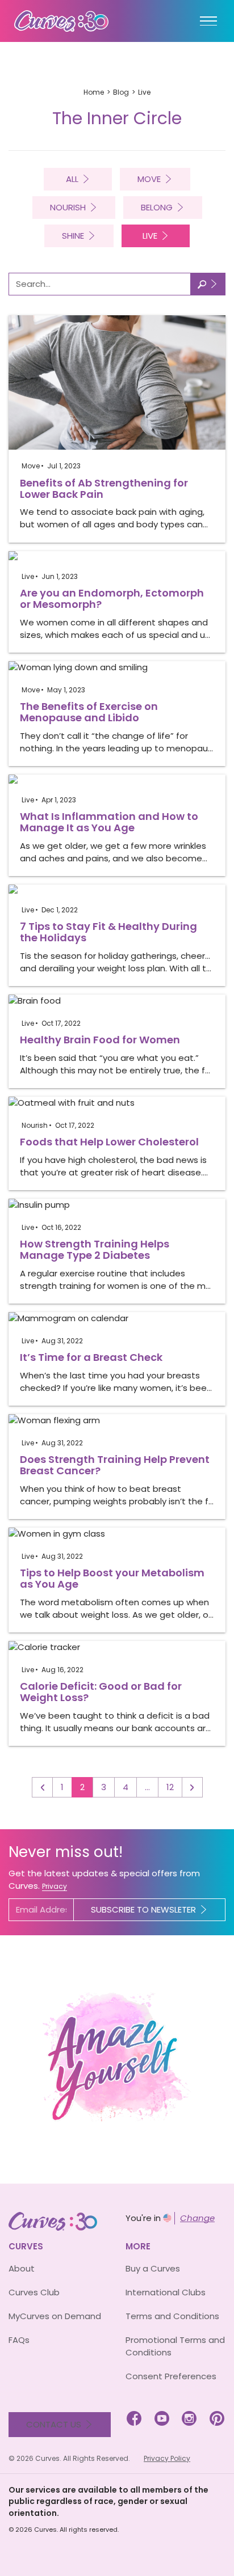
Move (149, 179)
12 (170, 1787)
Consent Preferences (171, 2376)
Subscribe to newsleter (143, 1909)
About (22, 2268)
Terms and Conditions (172, 2316)
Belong (157, 207)
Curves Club (34, 2292)
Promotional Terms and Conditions (175, 2346)
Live (150, 236)
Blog (121, 92)
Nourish (68, 207)
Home (94, 92)
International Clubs (166, 2292)
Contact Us (54, 2424)
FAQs (19, 2340)
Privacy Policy (167, 2458)
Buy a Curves (153, 2268)
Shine (73, 236)
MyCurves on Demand (55, 2316)
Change (197, 2218)
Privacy (55, 1886)
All (72, 179)
